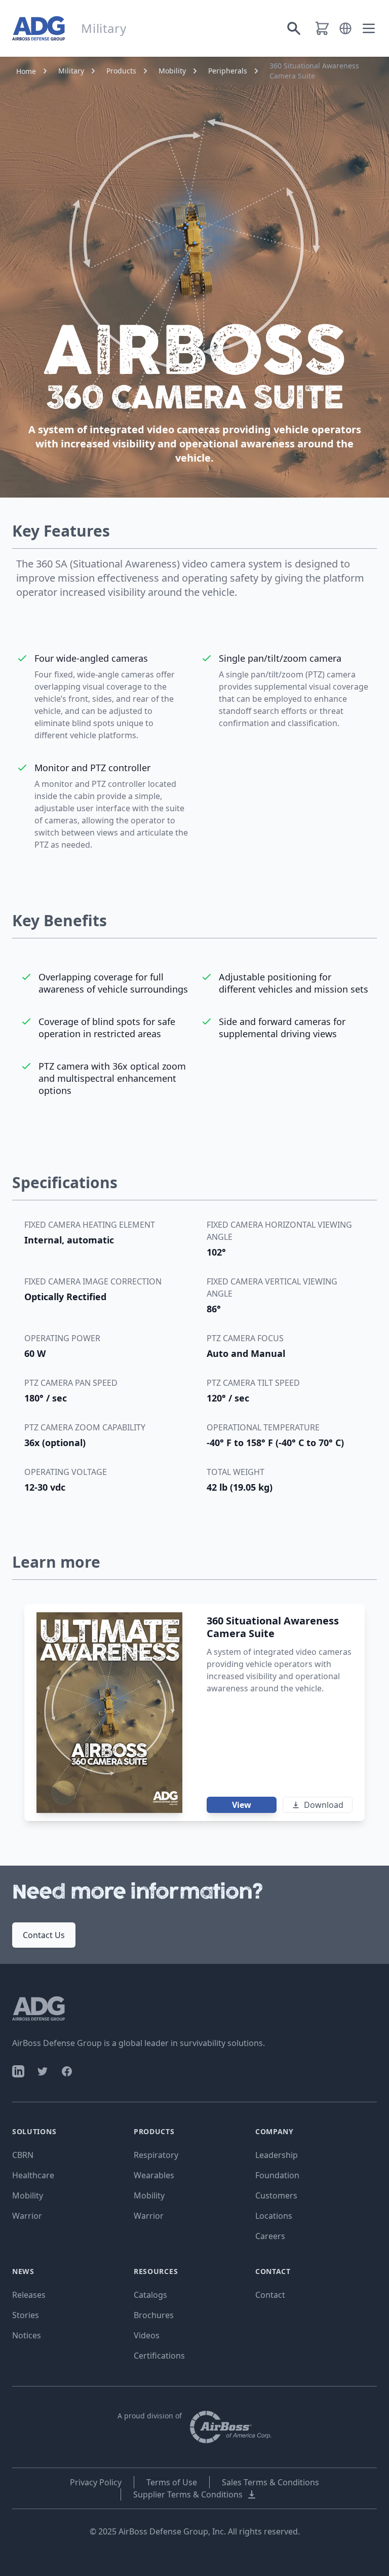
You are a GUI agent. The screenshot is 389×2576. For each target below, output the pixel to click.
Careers (270, 2236)
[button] (345, 28)
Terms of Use (172, 2482)
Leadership (277, 2155)
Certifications (159, 2356)
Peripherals (228, 71)
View (242, 1805)
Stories (26, 2315)
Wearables (154, 2175)
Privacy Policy (96, 2482)
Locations (274, 2216)
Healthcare (33, 2175)
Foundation (277, 2175)
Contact (270, 2295)
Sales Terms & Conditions (270, 2482)
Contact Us (44, 1935)
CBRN (23, 2155)
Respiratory (156, 2155)
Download (324, 1805)
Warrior (27, 2216)
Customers (276, 2195)
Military (71, 71)
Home (26, 71)
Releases (29, 2295)
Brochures (154, 2315)
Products (121, 71)
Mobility (172, 71)
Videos (147, 2335)
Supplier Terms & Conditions (188, 2494)
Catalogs (150, 2295)
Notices (27, 2335)
